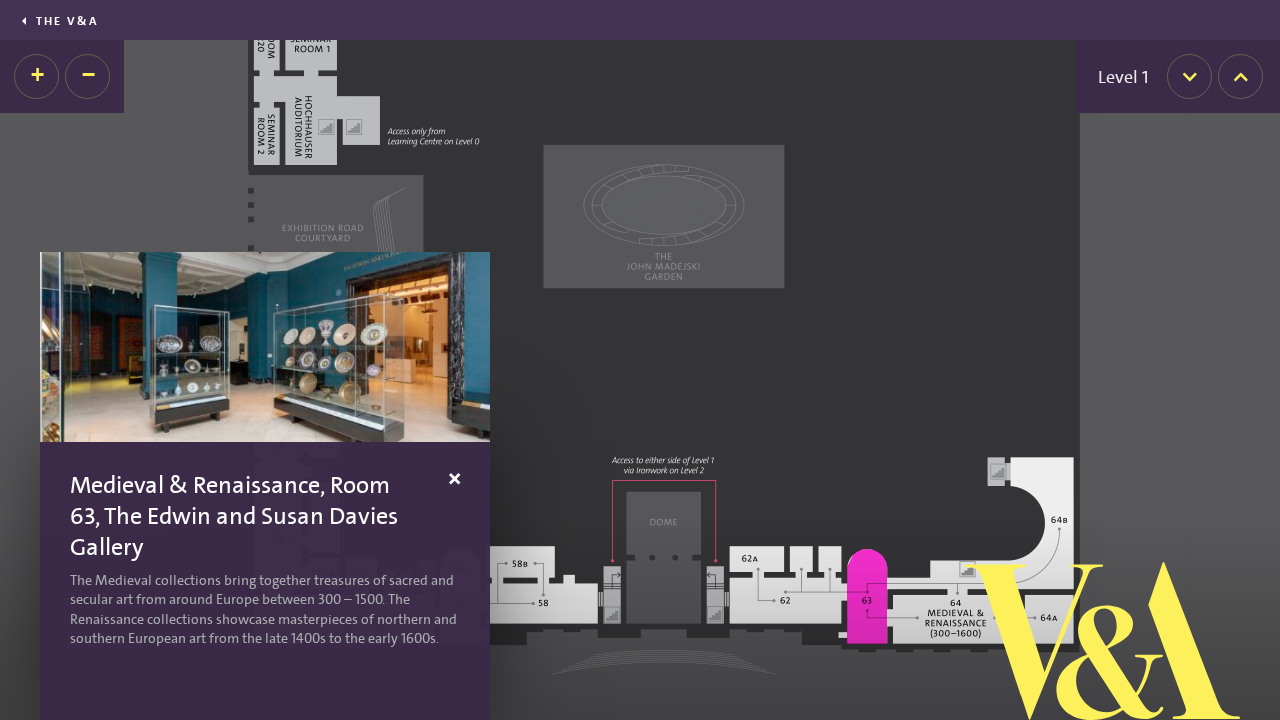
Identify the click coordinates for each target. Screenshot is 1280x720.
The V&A (67, 21)
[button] (36, 76)
